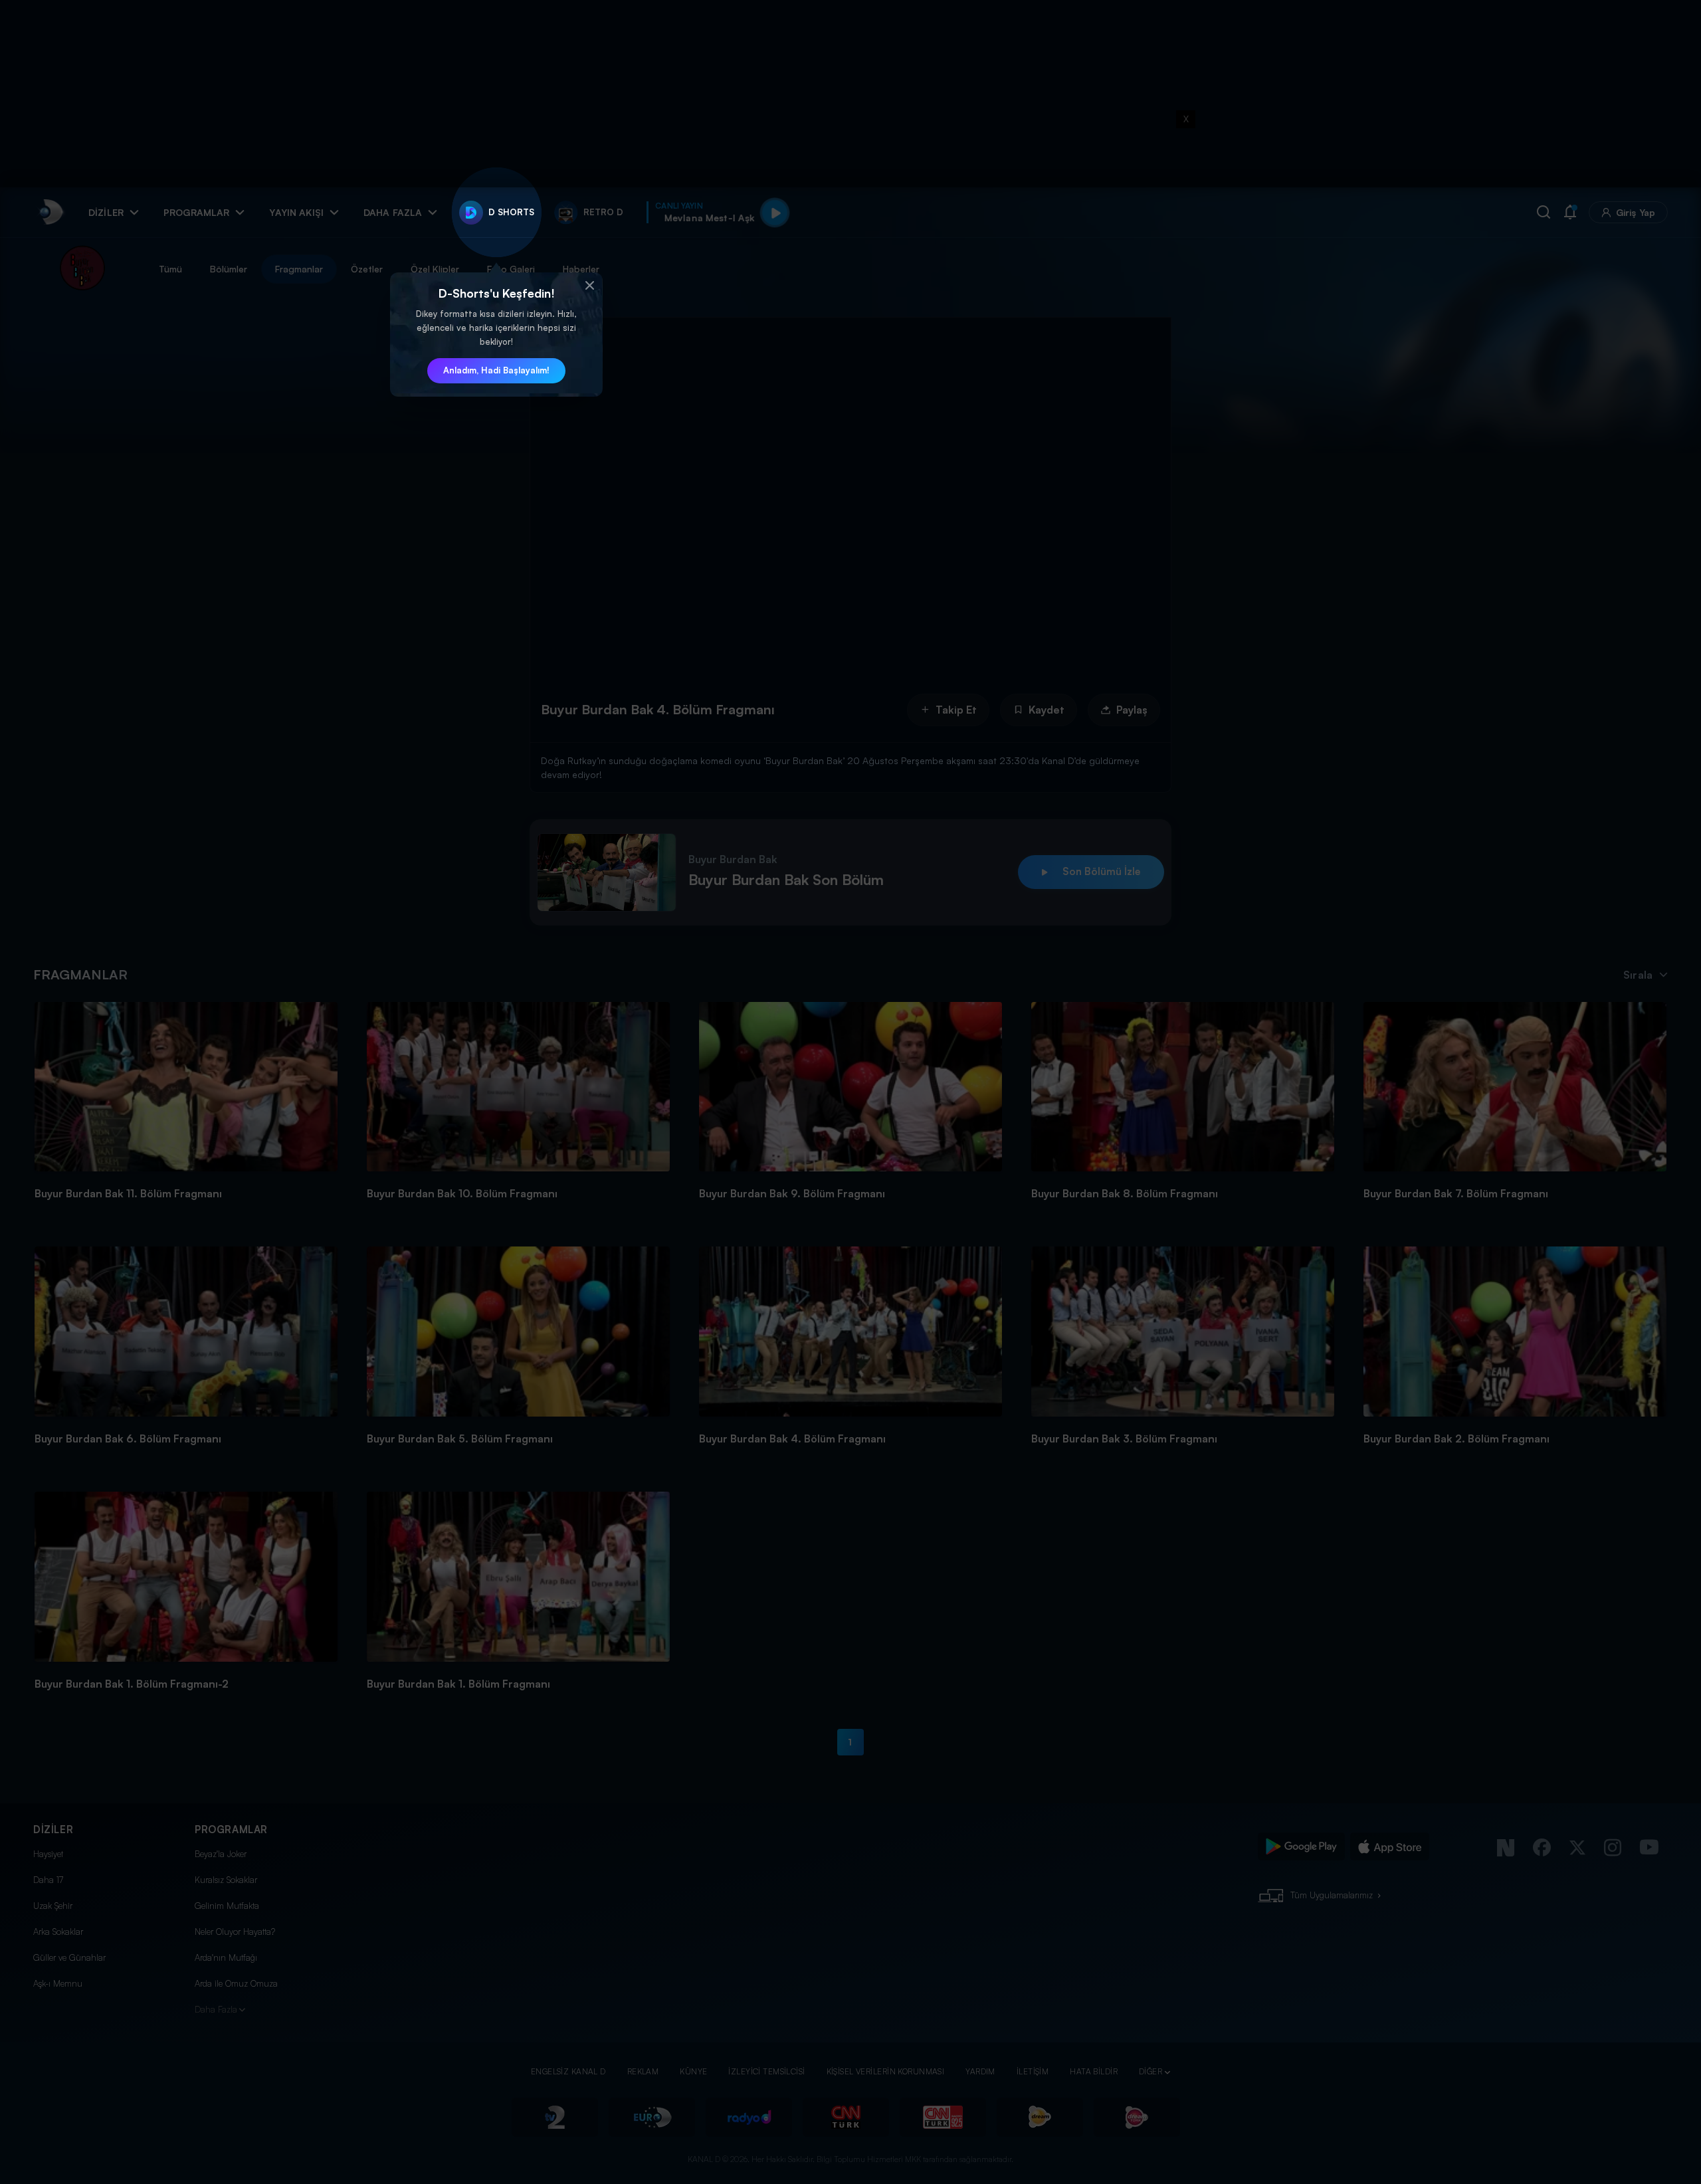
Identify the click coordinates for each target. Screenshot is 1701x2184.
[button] (589, 286)
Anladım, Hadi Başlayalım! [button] (496, 370)
